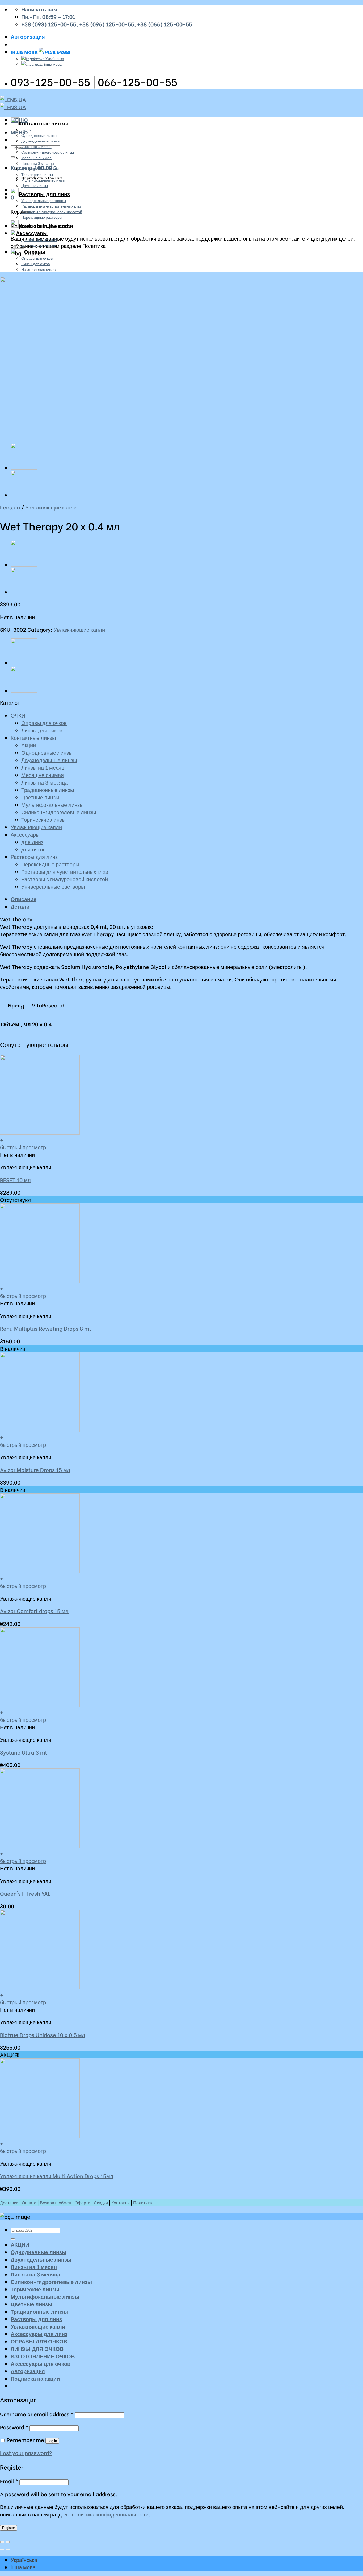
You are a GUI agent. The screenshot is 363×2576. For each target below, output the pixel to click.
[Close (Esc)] (2, 2542)
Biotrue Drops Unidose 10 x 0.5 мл (43, 2035)
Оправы (35, 251)
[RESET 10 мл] (24, 468)
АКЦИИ (20, 2244)
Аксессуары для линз (39, 2334)
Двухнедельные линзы (41, 141)
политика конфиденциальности (110, 2514)
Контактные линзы (43, 123)
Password (14, 2427)
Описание (24, 899)
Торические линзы (37, 174)
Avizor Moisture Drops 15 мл (35, 1470)
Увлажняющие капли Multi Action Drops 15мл (57, 2176)
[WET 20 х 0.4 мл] (24, 496)
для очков (33, 849)
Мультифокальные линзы (43, 180)
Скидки (101, 2202)
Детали (20, 906)
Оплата (29, 2202)
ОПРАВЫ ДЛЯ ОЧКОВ (39, 2341)
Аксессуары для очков (41, 2363)
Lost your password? (26, 2453)
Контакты (121, 2202)
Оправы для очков (37, 258)
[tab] (187, 899)
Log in (52, 2441)
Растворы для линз (44, 194)
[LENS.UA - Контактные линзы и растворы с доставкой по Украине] (13, 103)
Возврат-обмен (56, 2202)
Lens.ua (10, 507)
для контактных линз (39, 239)
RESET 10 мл (15, 1180)
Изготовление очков (38, 269)
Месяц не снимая (36, 157)
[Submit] (13, 157)
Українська (54, 58)
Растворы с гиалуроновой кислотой (52, 211)
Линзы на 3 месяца (38, 163)
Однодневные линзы (39, 135)
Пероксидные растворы (42, 217)
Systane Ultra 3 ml (23, 1752)
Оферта (83, 2202)
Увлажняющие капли (46, 225)
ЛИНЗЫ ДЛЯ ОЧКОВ (37, 2349)
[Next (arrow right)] (8, 2549)
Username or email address (37, 2414)
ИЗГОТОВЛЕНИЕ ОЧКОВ (43, 2356)
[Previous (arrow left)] (2, 2549)
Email (9, 2481)
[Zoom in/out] (8, 2542)
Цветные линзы (35, 185)
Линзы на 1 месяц (36, 146)
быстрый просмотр (23, 1147)
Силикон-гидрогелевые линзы (48, 152)
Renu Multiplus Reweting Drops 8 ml (45, 1328)
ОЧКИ (18, 715)
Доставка (9, 2202)
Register (9, 2528)
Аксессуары (32, 233)
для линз (32, 842)
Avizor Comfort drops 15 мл (34, 1611)
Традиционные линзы (40, 169)
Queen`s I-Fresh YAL (25, 1893)
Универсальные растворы (44, 200)
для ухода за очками (39, 245)
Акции (26, 130)
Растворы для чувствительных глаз (51, 206)
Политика (143, 2202)
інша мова (25, 52)
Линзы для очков (35, 263)
